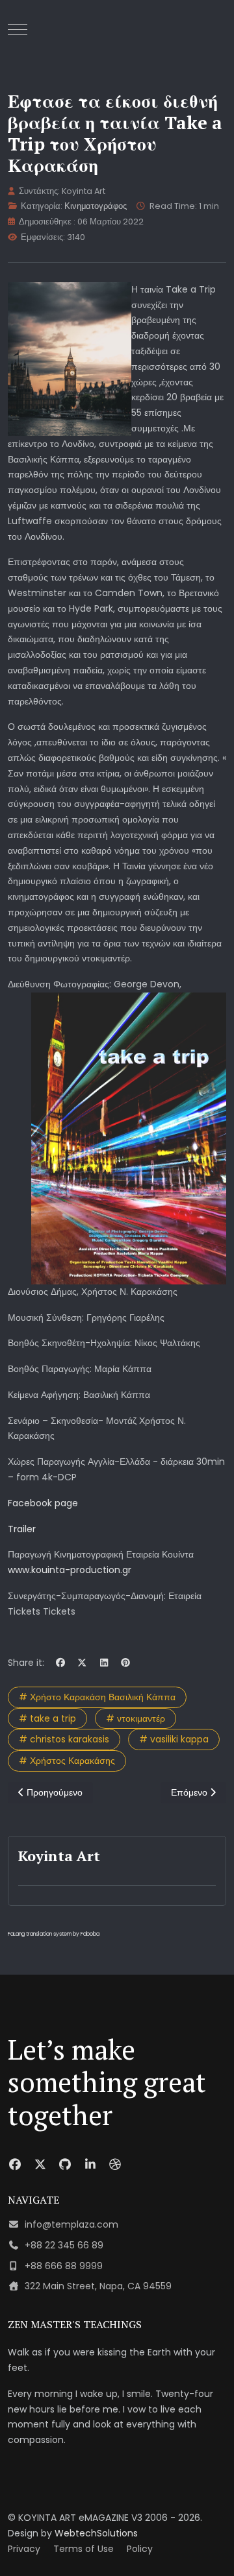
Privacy (24, 2549)
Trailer (22, 1529)
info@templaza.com (71, 2224)
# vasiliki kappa (174, 1739)
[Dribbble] (115, 2164)
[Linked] (91, 2164)
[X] (83, 1663)
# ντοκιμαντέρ (136, 1718)
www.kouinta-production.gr (70, 1570)
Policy (140, 2549)
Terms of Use (84, 2549)
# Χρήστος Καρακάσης (67, 1761)
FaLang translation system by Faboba (54, 1934)
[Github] (65, 2164)
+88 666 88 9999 (64, 2266)
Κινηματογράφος (96, 206)
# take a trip (47, 1718)
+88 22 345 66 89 (64, 2245)
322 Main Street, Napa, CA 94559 (98, 2286)
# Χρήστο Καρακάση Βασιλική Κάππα (97, 1697)
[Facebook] (60, 1663)
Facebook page (43, 1503)
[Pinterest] (126, 1663)
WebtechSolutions (96, 2533)
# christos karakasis (64, 1739)
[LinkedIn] (104, 1663)
